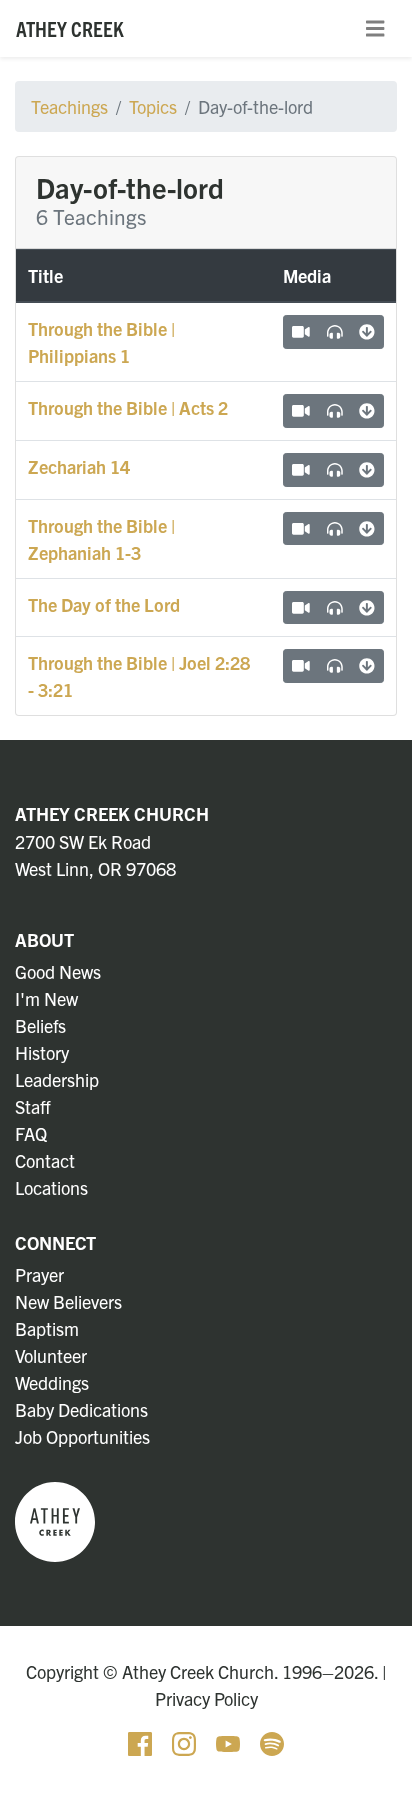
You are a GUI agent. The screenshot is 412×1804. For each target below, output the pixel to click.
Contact (45, 1160)
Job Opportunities (82, 1436)
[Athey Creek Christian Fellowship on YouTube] (230, 1741)
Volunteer (51, 1355)
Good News (58, 971)
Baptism (47, 1328)
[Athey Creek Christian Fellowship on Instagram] (186, 1741)
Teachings (69, 106)
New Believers (68, 1301)
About (44, 939)
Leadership (57, 1079)
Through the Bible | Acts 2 (128, 407)
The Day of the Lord (104, 604)
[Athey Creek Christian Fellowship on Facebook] (142, 1741)
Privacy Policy (206, 1698)
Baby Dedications (81, 1409)
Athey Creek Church (112, 813)
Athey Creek (70, 28)
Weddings (52, 1382)
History (42, 1052)
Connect (55, 1242)
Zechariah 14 (79, 466)
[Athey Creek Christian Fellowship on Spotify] (272, 1741)
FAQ (31, 1133)
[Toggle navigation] (375, 29)
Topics (153, 106)
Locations (51, 1187)
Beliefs (40, 1025)
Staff (33, 1106)
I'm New (46, 998)
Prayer (39, 1274)
